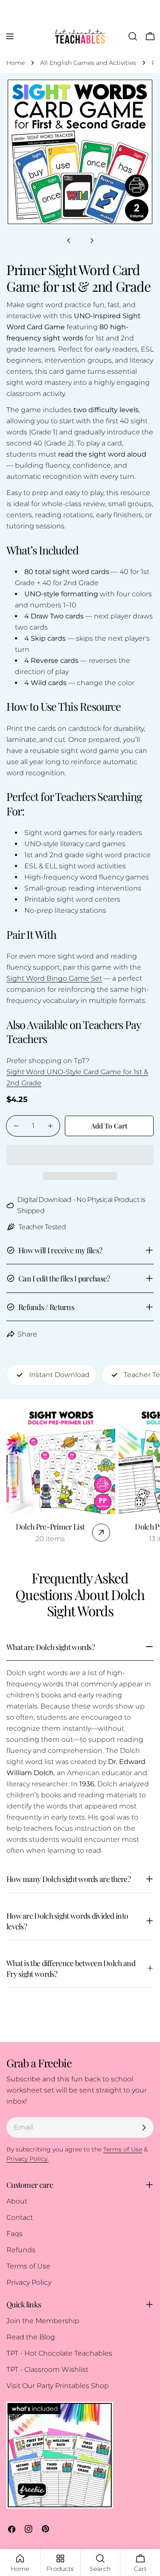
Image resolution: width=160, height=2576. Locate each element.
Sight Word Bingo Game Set (54, 978)
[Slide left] (69, 240)
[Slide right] (92, 240)
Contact (20, 2217)
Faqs (15, 2234)
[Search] (133, 36)
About (17, 2201)
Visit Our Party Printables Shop (58, 2386)
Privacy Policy (29, 2282)
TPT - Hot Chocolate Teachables (59, 2353)
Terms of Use (28, 2266)
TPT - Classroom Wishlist (47, 2369)
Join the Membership (43, 2321)
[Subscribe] (144, 2128)
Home (16, 63)
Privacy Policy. (28, 2159)
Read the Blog (31, 2337)
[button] (80, 1155)
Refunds (21, 2250)
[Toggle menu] (10, 36)
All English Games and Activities (88, 63)
